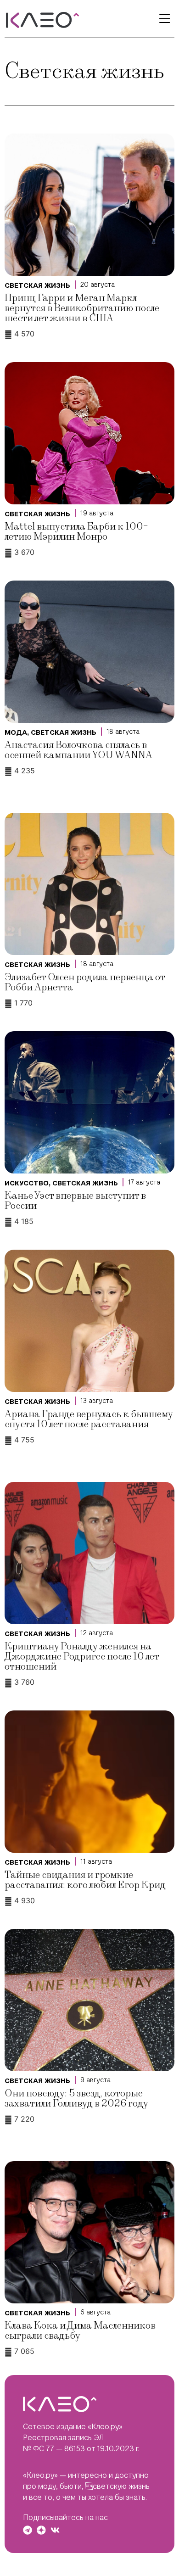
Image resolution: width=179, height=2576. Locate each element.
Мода (16, 732)
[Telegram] (28, 2530)
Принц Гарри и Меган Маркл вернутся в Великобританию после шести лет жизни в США (82, 308)
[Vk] (55, 2530)
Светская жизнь (37, 285)
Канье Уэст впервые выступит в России (75, 1201)
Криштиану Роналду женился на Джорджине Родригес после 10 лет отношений (82, 1657)
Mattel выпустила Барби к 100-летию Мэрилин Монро (76, 532)
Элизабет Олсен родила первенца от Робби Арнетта (85, 982)
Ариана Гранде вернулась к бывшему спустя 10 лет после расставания (89, 1419)
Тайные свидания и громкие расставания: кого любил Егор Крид (85, 1880)
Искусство (27, 1183)
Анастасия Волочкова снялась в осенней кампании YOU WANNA (78, 750)
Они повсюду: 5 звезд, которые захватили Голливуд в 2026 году (76, 2098)
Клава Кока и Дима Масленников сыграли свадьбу (80, 2331)
